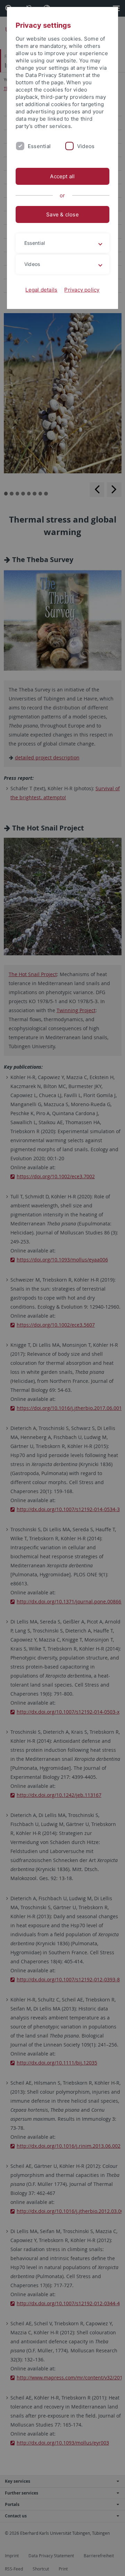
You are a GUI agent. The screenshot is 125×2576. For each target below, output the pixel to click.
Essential (39, 146)
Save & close (62, 214)
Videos (86, 146)
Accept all (62, 176)
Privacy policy (82, 290)
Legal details (41, 290)
